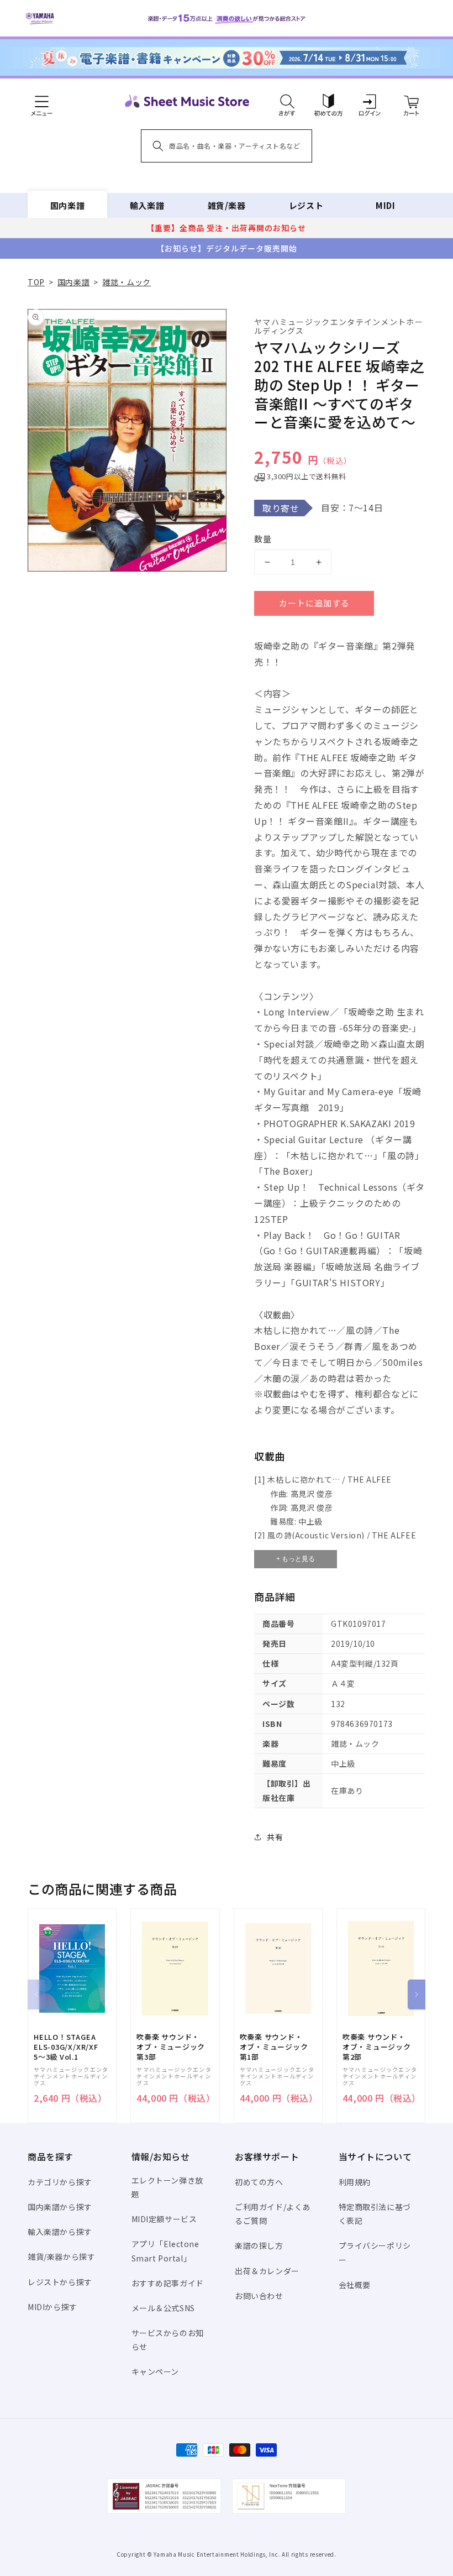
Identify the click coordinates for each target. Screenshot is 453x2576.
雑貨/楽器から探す (61, 2256)
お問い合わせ (259, 2296)
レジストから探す (60, 2282)
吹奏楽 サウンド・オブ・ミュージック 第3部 (171, 2047)
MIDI (385, 205)
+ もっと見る (296, 1559)
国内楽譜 (67, 205)
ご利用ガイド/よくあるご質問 (273, 2214)
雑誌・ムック (127, 282)
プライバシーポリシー (375, 2252)
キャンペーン (156, 2371)
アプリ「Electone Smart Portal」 (165, 2251)
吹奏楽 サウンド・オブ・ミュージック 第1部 (274, 2047)
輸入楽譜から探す (60, 2232)
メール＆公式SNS (163, 2308)
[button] (287, 101)
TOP (36, 282)
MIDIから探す (52, 2307)
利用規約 (355, 2182)
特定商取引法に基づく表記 (375, 2214)
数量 (263, 539)
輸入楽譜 (147, 205)
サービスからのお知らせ (168, 2340)
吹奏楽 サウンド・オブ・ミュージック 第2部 (377, 2047)
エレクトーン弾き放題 (167, 2187)
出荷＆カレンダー (267, 2271)
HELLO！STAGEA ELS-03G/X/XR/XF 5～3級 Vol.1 (66, 2047)
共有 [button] (275, 1837)
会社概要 (355, 2285)
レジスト (306, 205)
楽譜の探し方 (259, 2245)
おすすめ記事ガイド (168, 2283)
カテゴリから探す (60, 2182)
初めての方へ (259, 2182)
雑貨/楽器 (227, 205)
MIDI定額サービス (164, 2219)
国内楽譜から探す (60, 2207)
